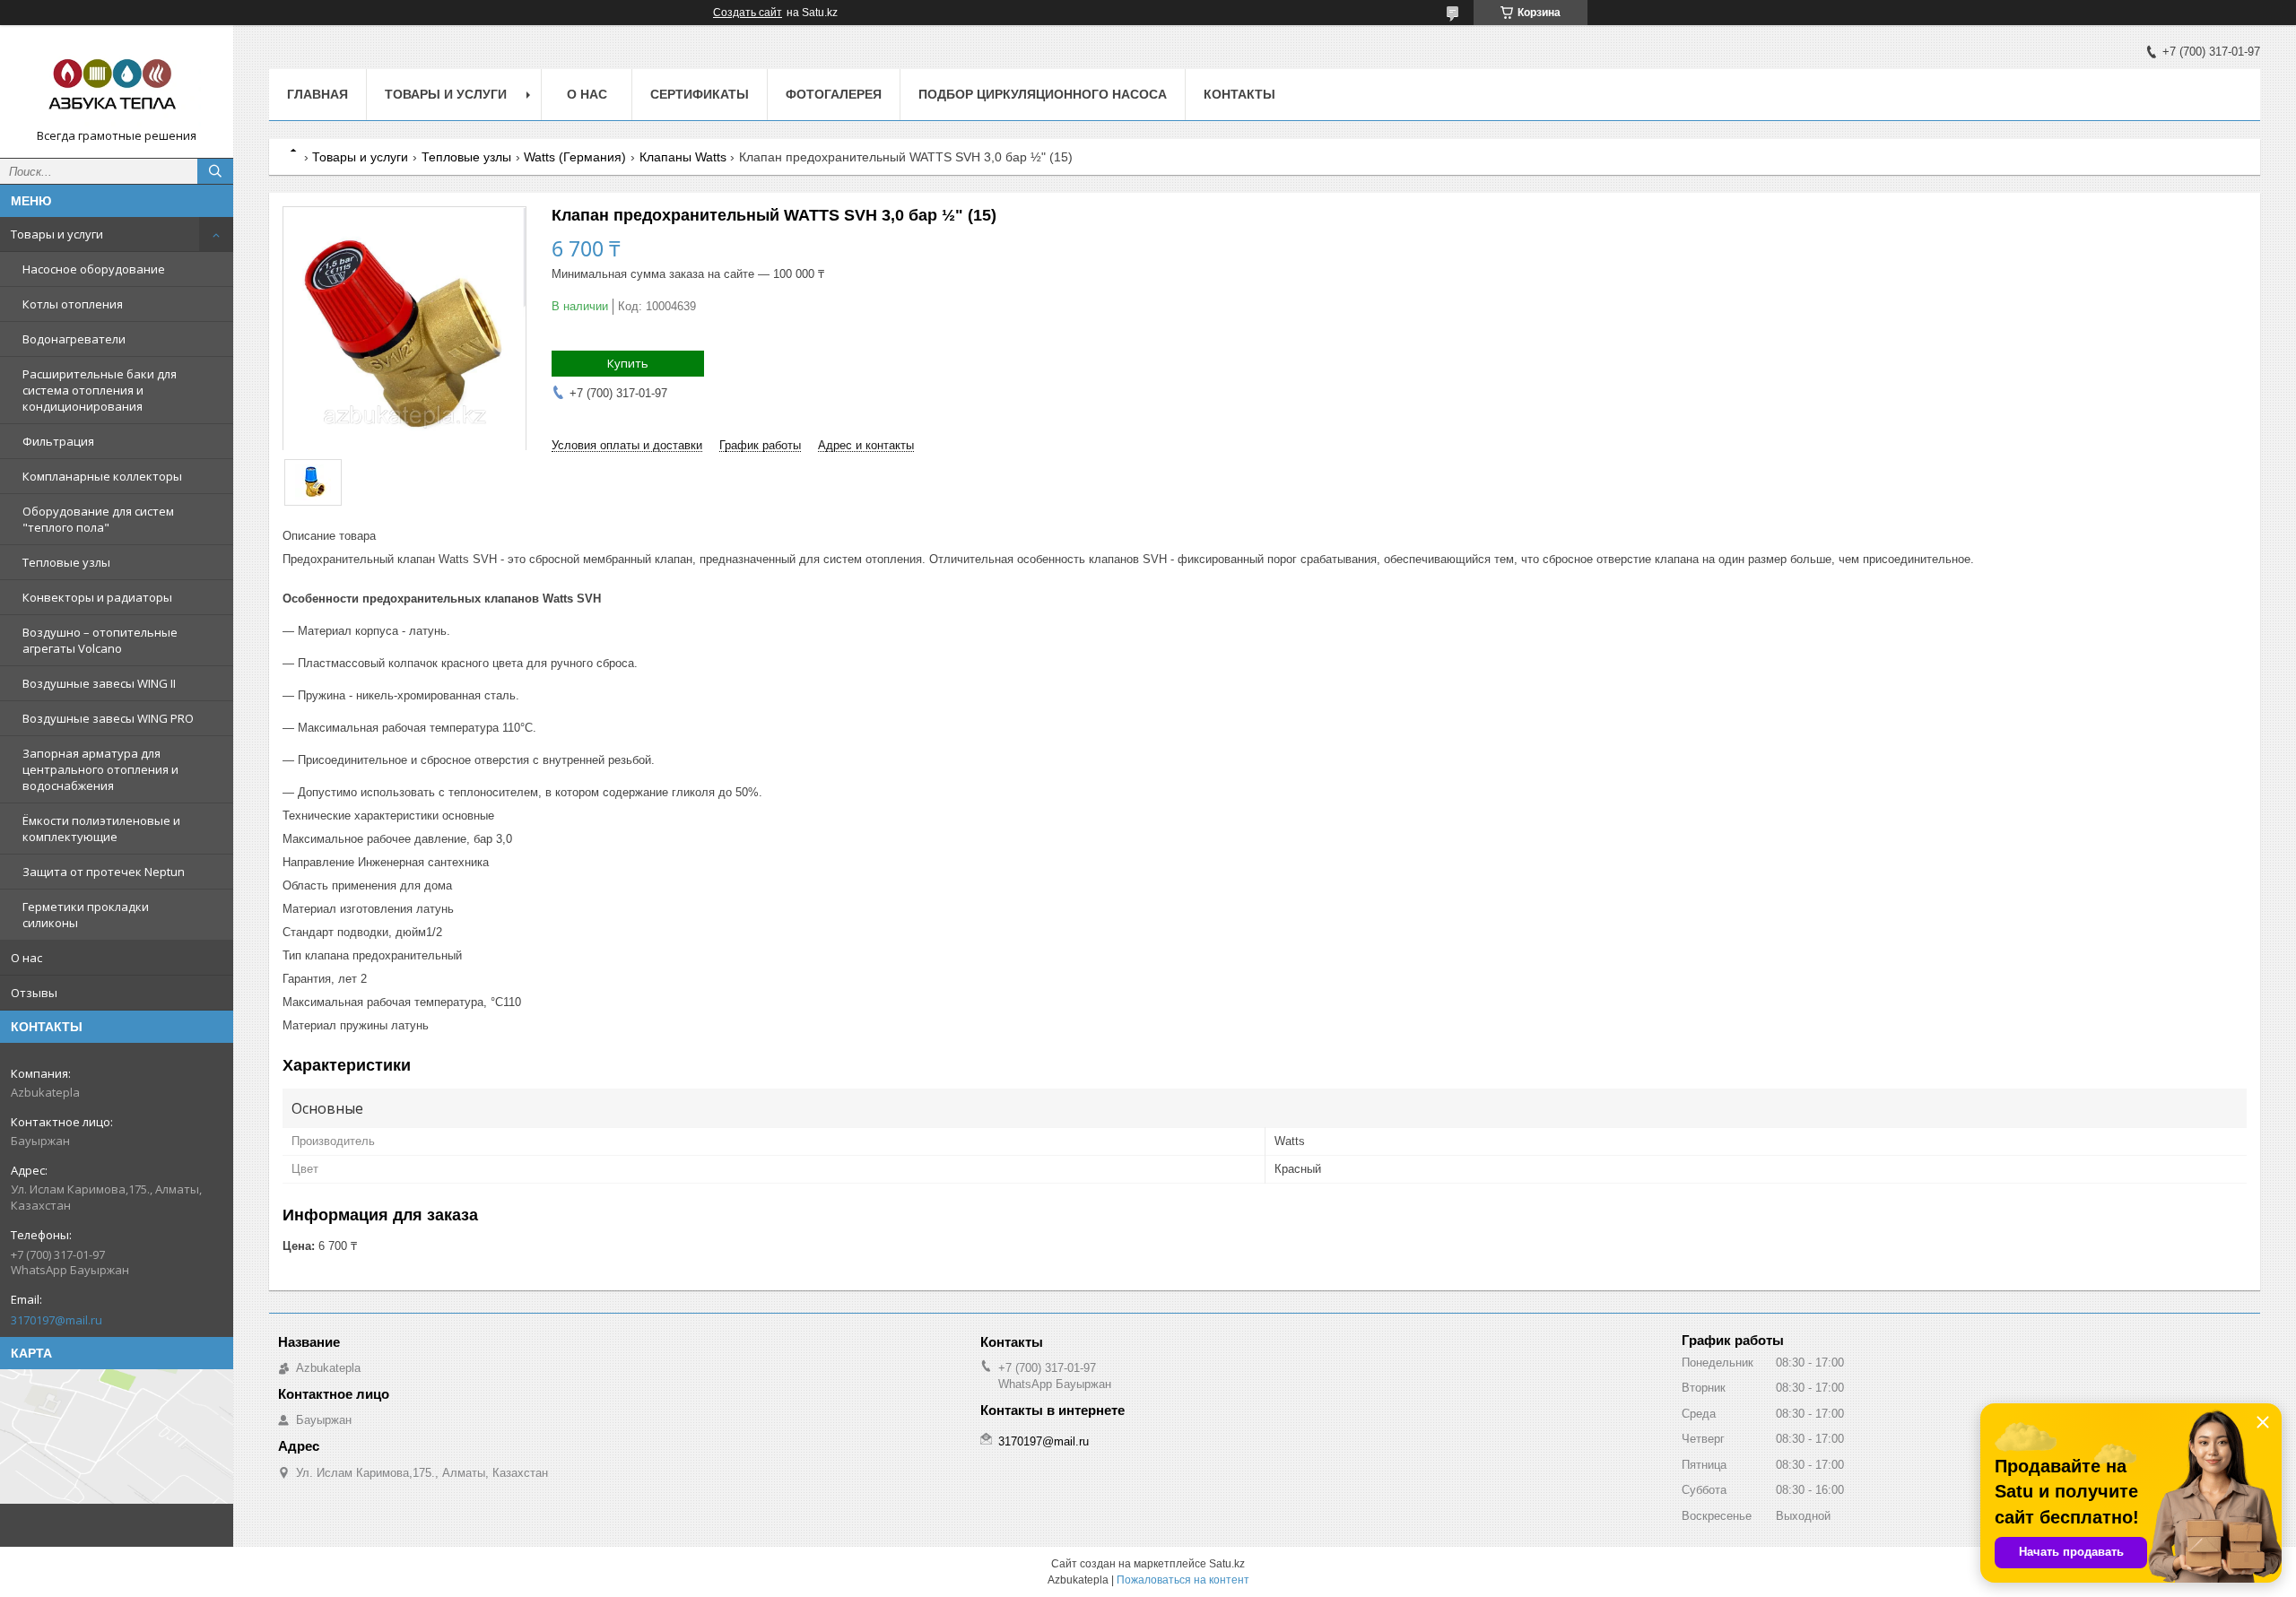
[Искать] (215, 171)
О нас (26, 958)
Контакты (1239, 94)
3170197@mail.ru (57, 1320)
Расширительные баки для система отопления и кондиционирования (100, 390)
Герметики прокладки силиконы (86, 915)
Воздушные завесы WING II (99, 683)
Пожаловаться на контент (1183, 1580)
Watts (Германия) (575, 157)
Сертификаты (700, 94)
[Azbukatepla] (117, 83)
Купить (628, 363)
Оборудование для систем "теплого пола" (98, 519)
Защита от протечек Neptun (104, 872)
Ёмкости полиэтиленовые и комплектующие (101, 829)
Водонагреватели (74, 339)
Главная (317, 94)
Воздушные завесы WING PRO (108, 718)
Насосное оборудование (94, 269)
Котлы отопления (73, 304)
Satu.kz (1227, 1564)
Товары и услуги (57, 234)
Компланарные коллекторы (102, 476)
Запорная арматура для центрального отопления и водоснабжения (100, 769)
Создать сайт (748, 13)
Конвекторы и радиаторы (97, 597)
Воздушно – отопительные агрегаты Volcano (100, 640)
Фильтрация (58, 441)
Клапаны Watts (683, 157)
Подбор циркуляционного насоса (1043, 94)
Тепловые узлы (66, 562)
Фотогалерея (834, 94)
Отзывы (34, 993)
